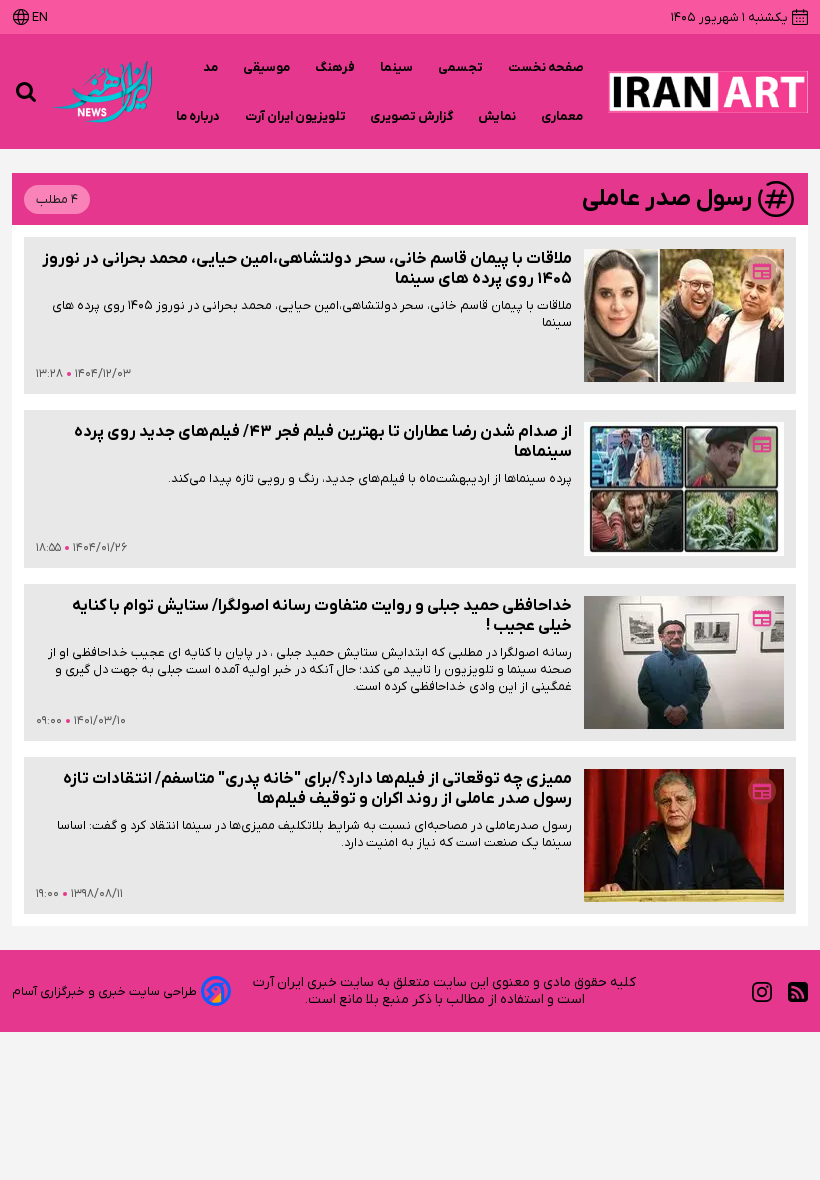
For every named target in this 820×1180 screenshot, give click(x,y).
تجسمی (461, 67)
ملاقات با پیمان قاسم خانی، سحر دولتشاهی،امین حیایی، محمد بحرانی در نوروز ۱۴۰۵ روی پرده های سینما (307, 269)
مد (211, 67)
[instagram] (762, 991)
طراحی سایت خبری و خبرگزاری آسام (104, 991)
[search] (26, 92)
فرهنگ (335, 67)
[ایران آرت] (708, 92)
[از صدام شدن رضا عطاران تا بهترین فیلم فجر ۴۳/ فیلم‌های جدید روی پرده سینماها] (684, 488)
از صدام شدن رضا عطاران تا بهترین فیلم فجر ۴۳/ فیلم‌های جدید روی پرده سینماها (323, 442)
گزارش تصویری (412, 116)
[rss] (798, 991)
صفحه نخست (546, 67)
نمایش (497, 116)
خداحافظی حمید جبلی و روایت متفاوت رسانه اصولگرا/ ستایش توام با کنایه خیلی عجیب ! (322, 616)
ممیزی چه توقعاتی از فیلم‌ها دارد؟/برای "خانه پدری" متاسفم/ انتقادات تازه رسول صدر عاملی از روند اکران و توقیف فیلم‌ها (317, 789)
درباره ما (198, 116)
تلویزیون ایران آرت (295, 116)
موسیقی (267, 67)
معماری (562, 116)
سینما (397, 67)
